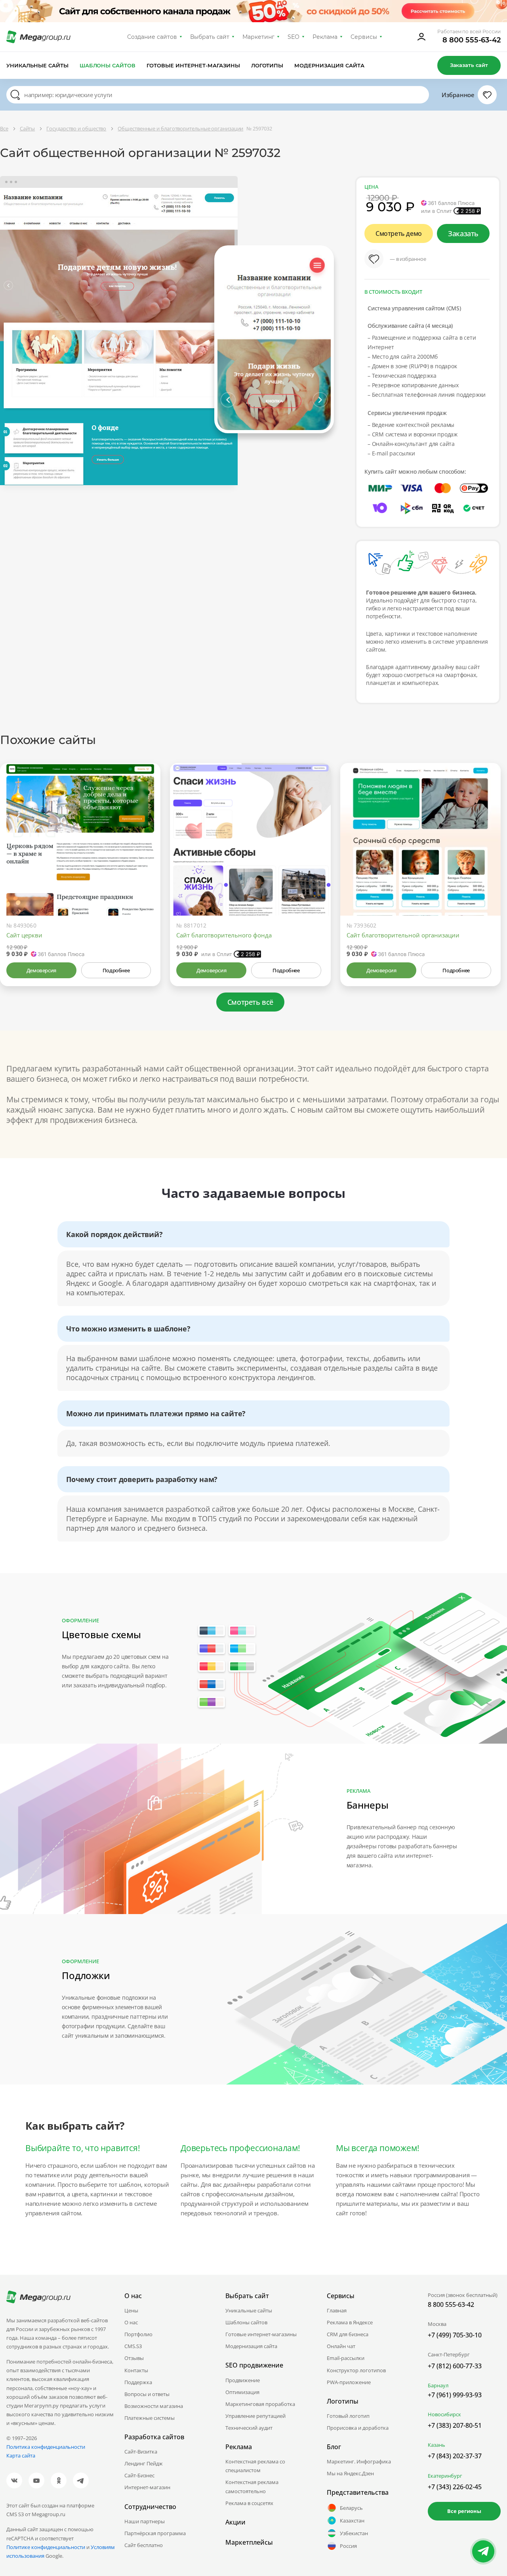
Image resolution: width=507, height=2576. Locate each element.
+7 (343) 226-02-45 (455, 2487)
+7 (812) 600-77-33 (455, 2366)
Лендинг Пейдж (144, 2463)
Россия (348, 2546)
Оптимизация (242, 2392)
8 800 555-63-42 (472, 40)
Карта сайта (21, 2456)
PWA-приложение (349, 2382)
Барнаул (438, 2385)
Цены (131, 2310)
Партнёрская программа (155, 2533)
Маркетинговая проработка (260, 2404)
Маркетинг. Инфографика (359, 2461)
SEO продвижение (254, 2365)
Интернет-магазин (147, 2487)
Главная (337, 2310)
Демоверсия (41, 970)
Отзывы (134, 2358)
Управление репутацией (255, 2416)
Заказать (463, 233)
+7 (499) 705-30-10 (455, 2335)
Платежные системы (150, 2418)
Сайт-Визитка (141, 2452)
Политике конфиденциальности (46, 2547)
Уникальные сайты (37, 65)
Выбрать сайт (210, 37)
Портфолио (138, 2334)
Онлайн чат (341, 2346)
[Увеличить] (145, 882)
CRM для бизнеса (348, 2334)
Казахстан (352, 2521)
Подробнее (116, 970)
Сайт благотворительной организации (403, 935)
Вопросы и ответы (147, 2394)
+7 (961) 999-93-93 (455, 2395)
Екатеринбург (445, 2476)
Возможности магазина (154, 2406)
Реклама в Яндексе (350, 2322)
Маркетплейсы (249, 2542)
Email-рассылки (346, 2358)
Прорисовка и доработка (358, 2428)
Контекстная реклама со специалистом (255, 2466)
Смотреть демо (399, 233)
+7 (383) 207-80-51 (455, 2425)
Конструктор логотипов (356, 2370)
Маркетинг (258, 37)
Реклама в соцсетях (249, 2503)
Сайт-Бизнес (139, 2475)
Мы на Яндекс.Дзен (350, 2473)
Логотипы (267, 65)
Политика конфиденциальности (46, 2447)
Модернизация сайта (329, 65)
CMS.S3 (133, 2346)
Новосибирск (444, 2414)
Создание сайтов (152, 37)
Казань (436, 2445)
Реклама (325, 37)
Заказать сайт (469, 65)
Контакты (136, 2370)
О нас (131, 2322)
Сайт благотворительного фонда (224, 935)
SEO (294, 37)
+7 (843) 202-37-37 (455, 2456)
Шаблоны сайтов (108, 65)
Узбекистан (354, 2533)
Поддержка (138, 2382)
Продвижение (243, 2380)
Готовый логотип (348, 2416)
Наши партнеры (145, 2521)
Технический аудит (249, 2428)
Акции (235, 2522)
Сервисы (364, 37)
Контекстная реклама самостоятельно (252, 2486)
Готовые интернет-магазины (193, 65)
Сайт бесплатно (144, 2545)
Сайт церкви (24, 935)
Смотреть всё (250, 1002)
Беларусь (351, 2508)
